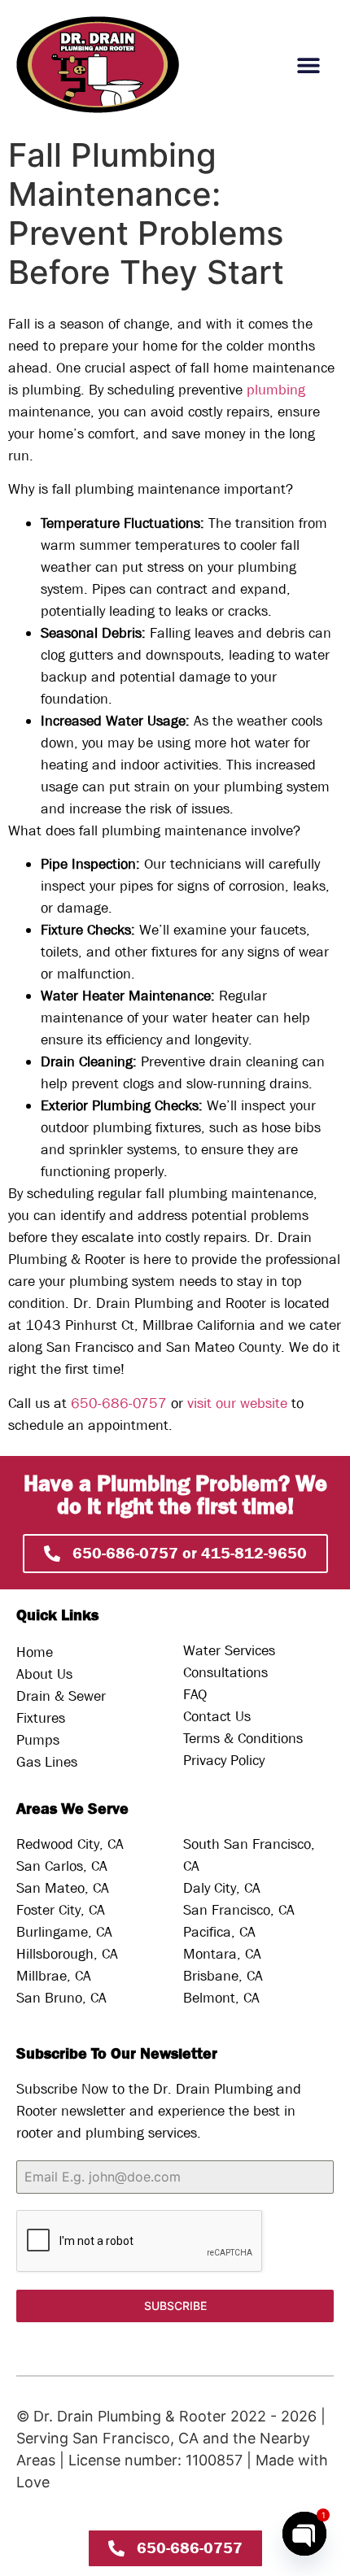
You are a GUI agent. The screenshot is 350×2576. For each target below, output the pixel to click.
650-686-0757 (119, 1404)
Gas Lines (47, 1762)
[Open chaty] (304, 2534)
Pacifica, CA (219, 1932)
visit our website (239, 1404)
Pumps (38, 1740)
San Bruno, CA (61, 1998)
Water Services (229, 1651)
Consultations (225, 1673)
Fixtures (41, 1718)
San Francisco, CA (239, 1910)
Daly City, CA (222, 1888)
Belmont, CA (221, 1998)
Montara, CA (222, 1954)
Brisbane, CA (223, 1976)
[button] (309, 65)
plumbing (276, 390)
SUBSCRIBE (175, 2306)
